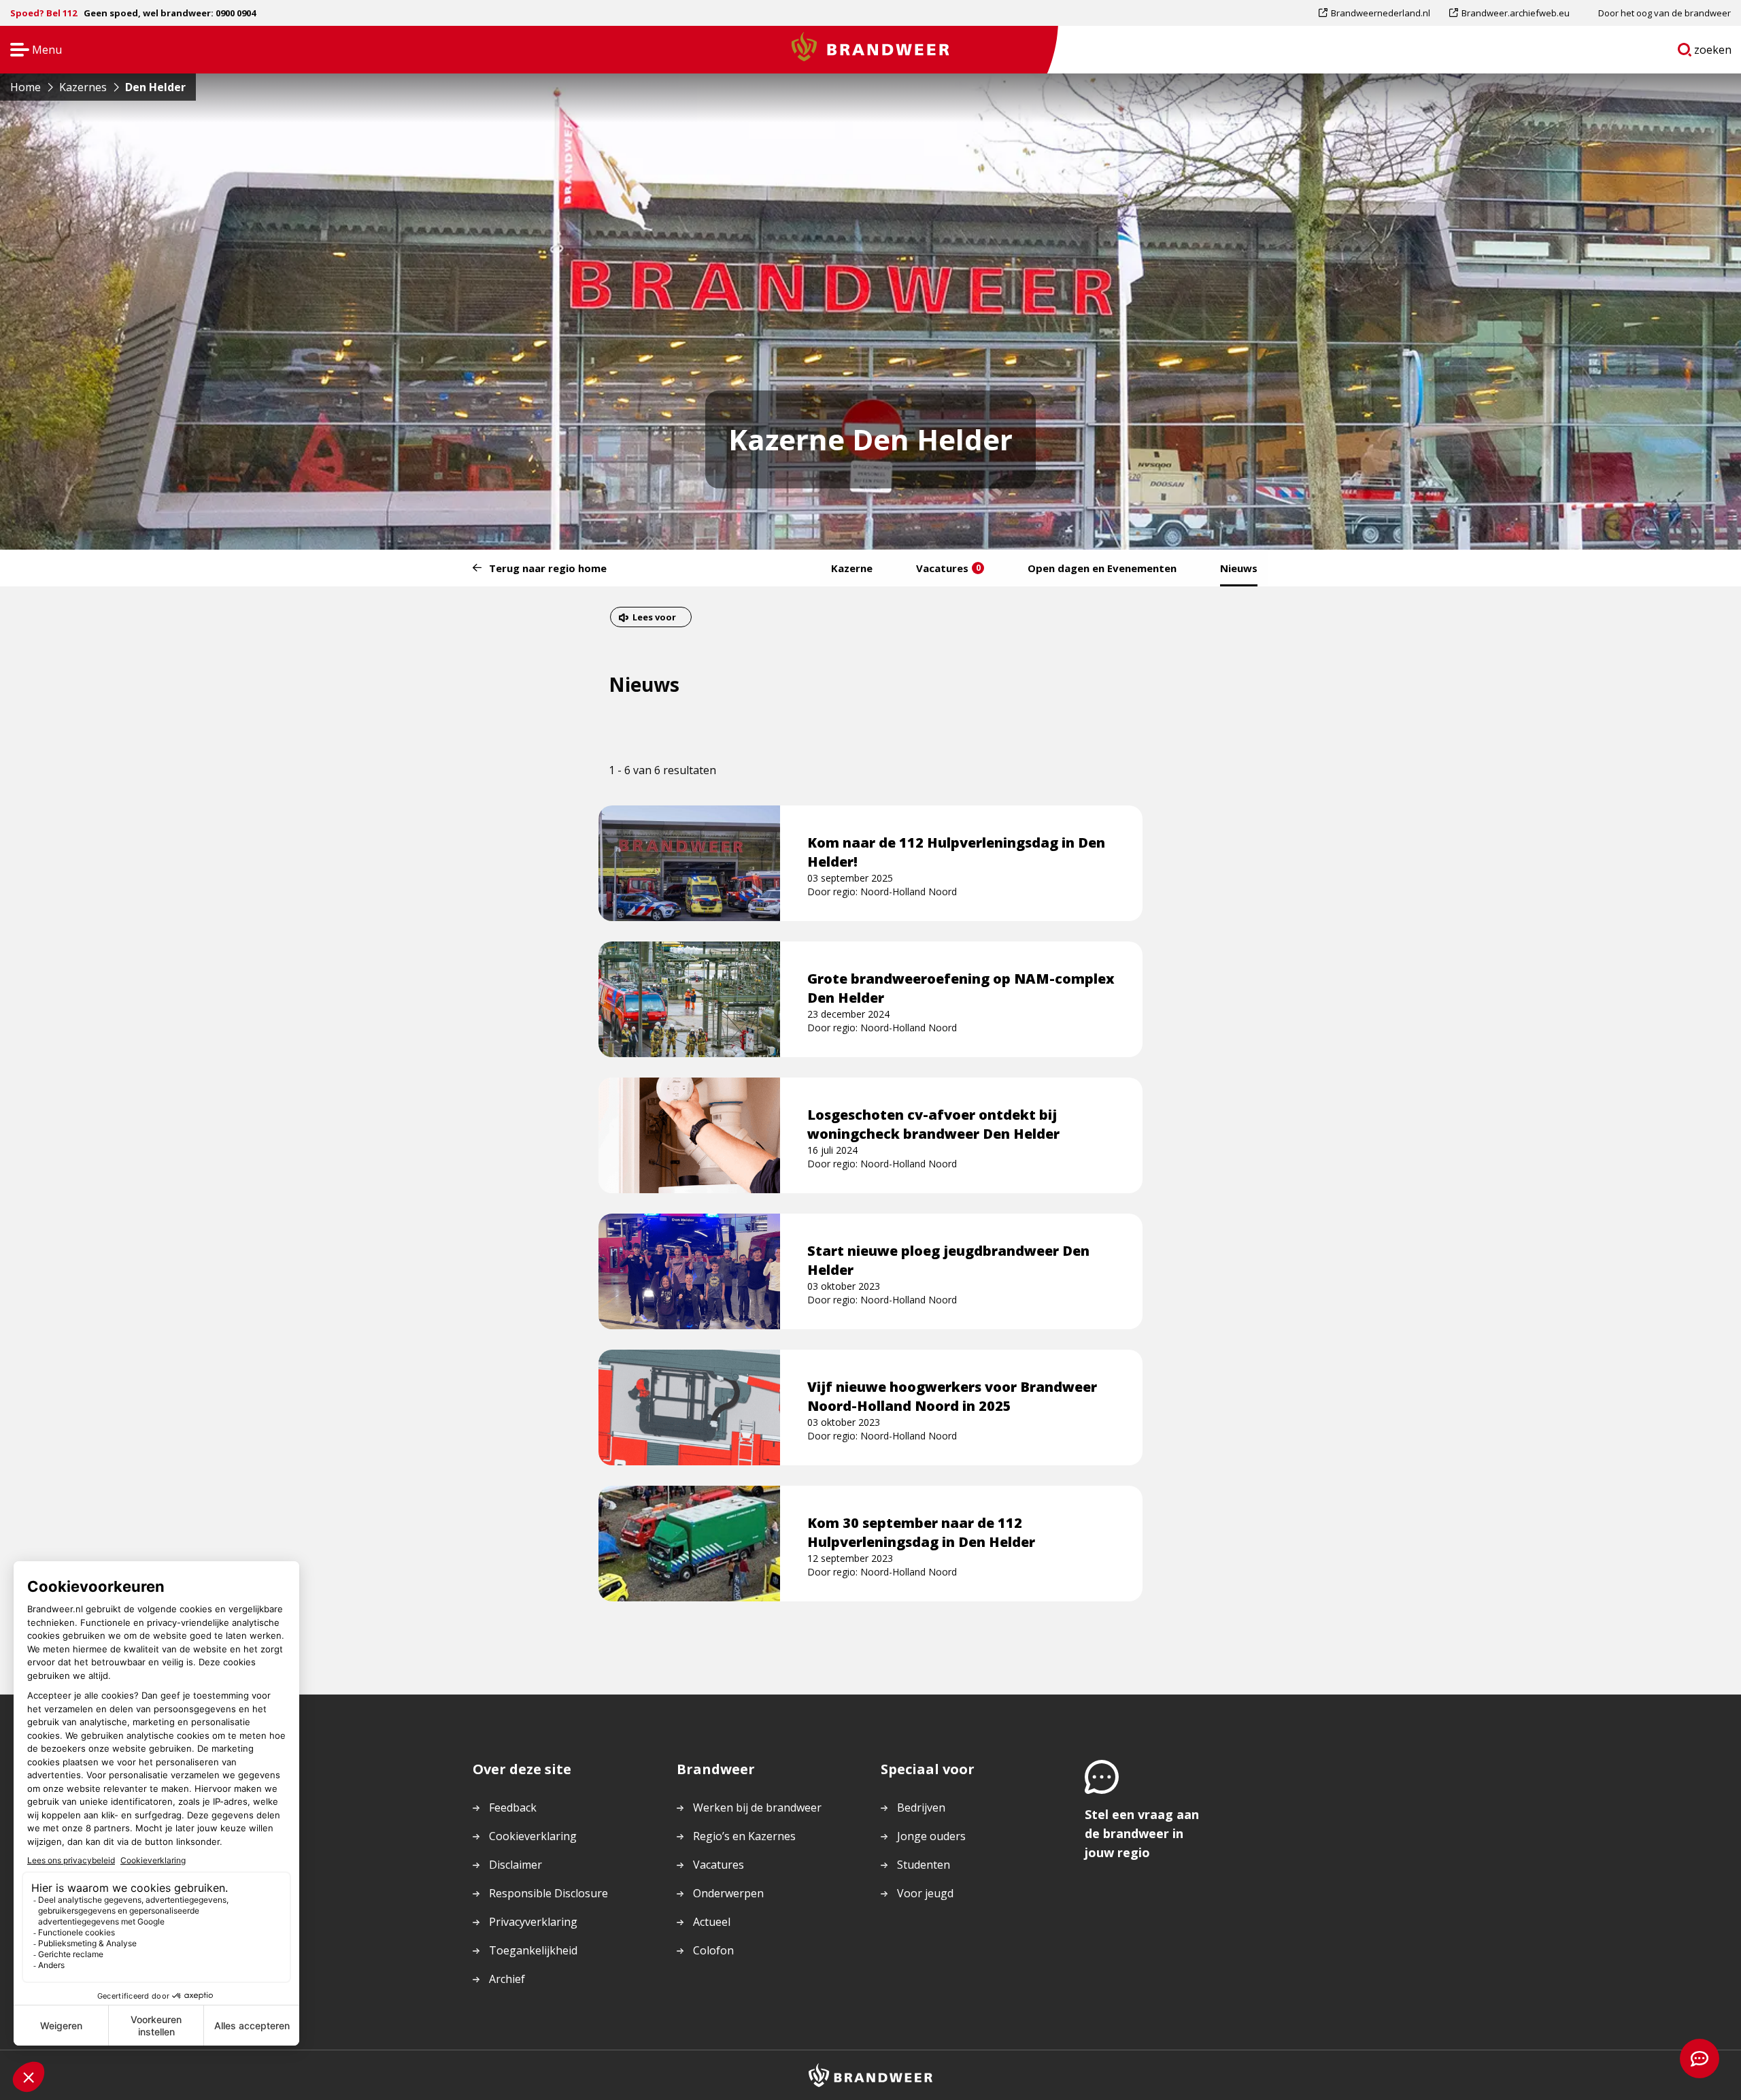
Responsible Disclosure (548, 1893)
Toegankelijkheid (533, 1950)
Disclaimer (515, 1865)
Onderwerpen (728, 1893)
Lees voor (654, 619)
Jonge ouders (931, 1836)
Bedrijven (921, 1807)
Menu (32, 51)
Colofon (713, 1950)
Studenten (924, 1865)
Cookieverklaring (533, 1836)
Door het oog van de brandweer (1664, 13)
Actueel (712, 1922)
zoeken (1713, 52)
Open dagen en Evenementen (1102, 568)
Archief (507, 1979)
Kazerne (852, 568)
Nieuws (1239, 568)
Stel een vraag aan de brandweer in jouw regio (1142, 1833)
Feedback (513, 1807)
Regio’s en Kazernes (744, 1836)
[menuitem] (1379, 13)
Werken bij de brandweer (757, 1807)
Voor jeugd (925, 1893)
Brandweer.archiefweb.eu (1515, 16)
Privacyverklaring (533, 1922)
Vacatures (948, 568)
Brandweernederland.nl (1380, 16)
